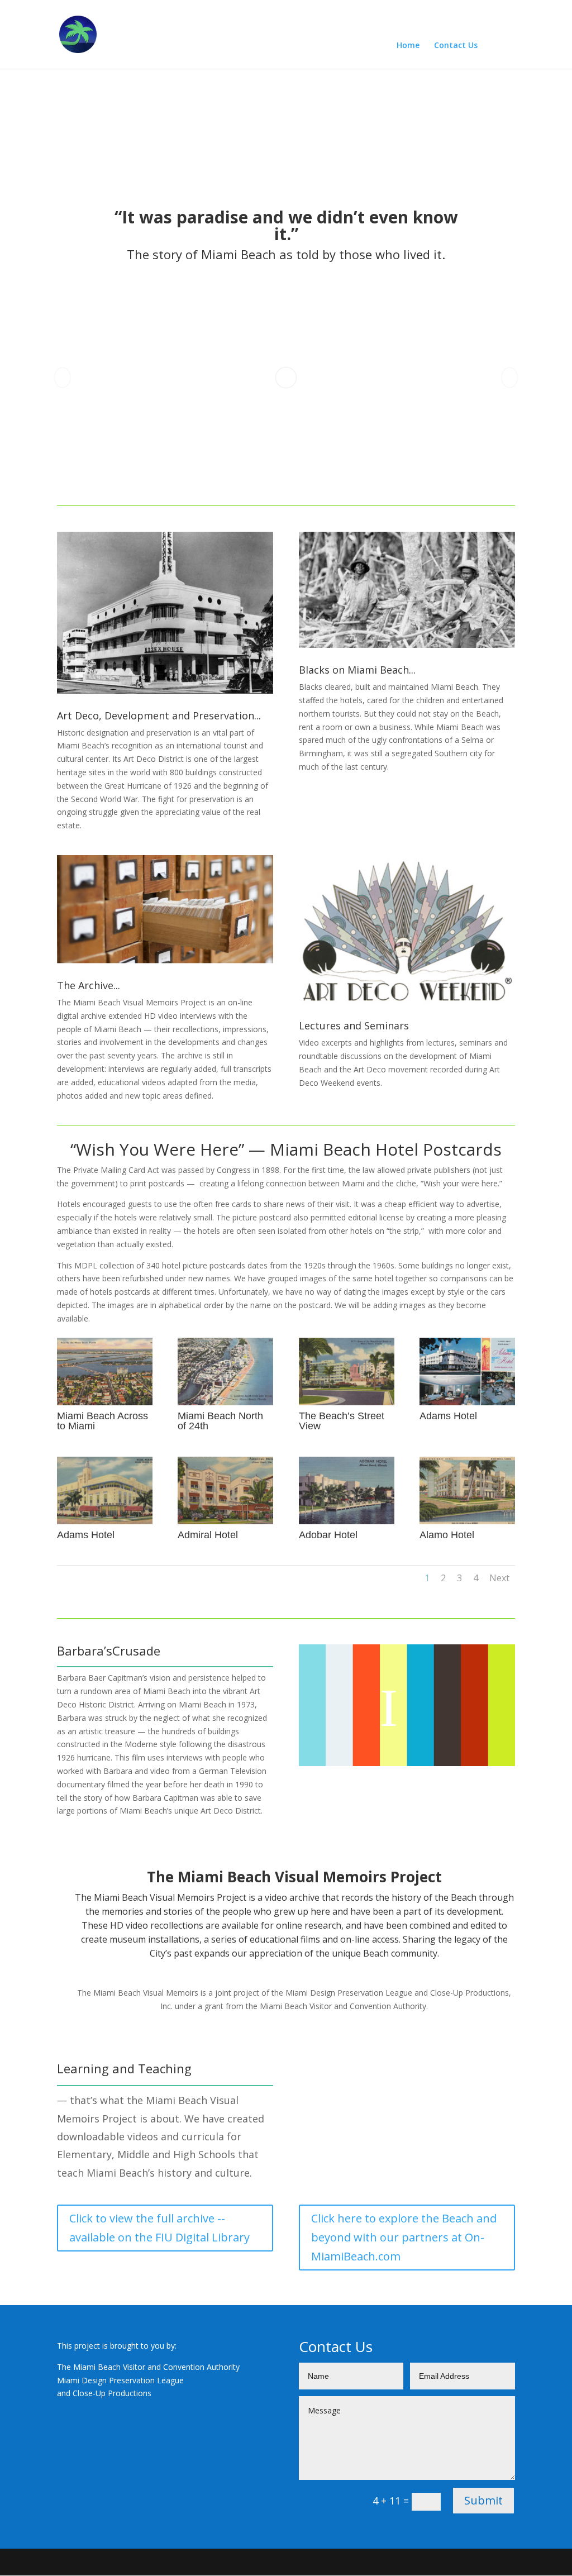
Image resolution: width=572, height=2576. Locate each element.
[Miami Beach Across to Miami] (105, 1402)
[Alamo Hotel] (467, 1521)
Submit (483, 2500)
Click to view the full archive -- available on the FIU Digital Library (159, 2228)
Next (499, 1578)
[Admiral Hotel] (225, 1521)
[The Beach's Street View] (347, 1402)
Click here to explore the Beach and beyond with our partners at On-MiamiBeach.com (404, 2237)
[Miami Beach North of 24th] (225, 1402)
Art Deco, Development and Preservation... (159, 715)
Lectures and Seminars (354, 1025)
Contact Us (456, 46)
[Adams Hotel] (467, 1402)
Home (408, 46)
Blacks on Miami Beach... (357, 670)
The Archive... (89, 985)
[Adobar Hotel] (347, 1521)
